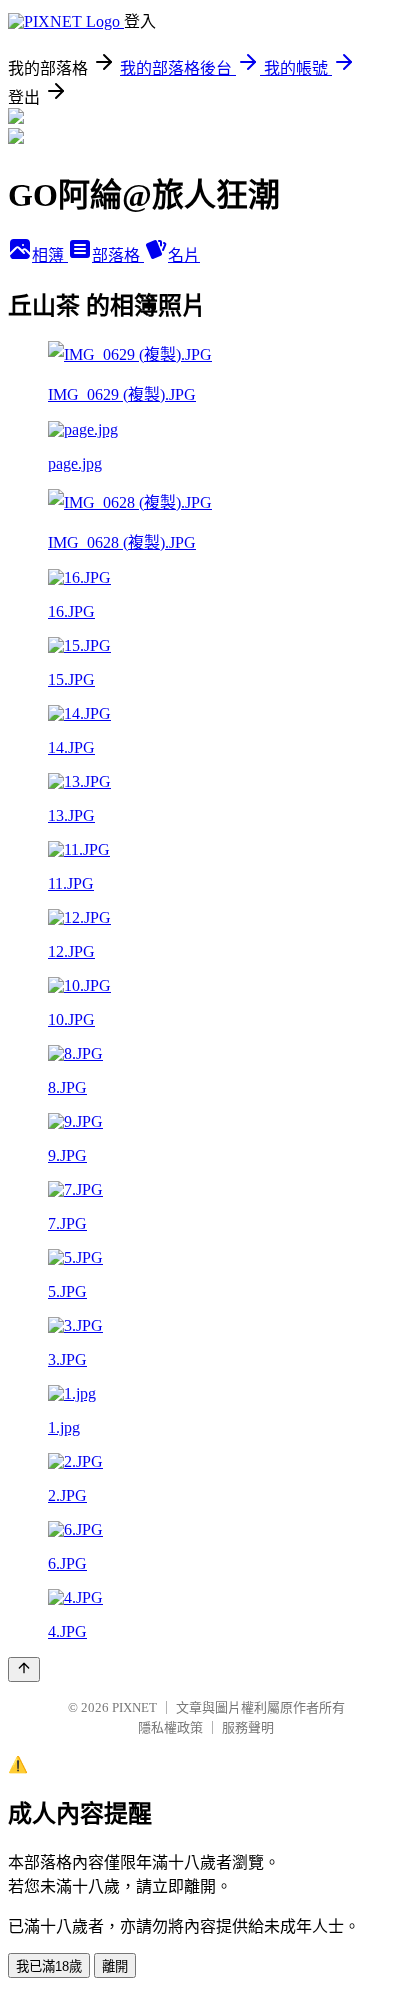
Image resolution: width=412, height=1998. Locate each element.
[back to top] (24, 1669)
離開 (115, 1966)
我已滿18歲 (49, 1966)
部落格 (118, 255)
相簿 (50, 255)
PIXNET (134, 1707)
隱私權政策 (170, 1727)
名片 (184, 255)
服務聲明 (248, 1727)
